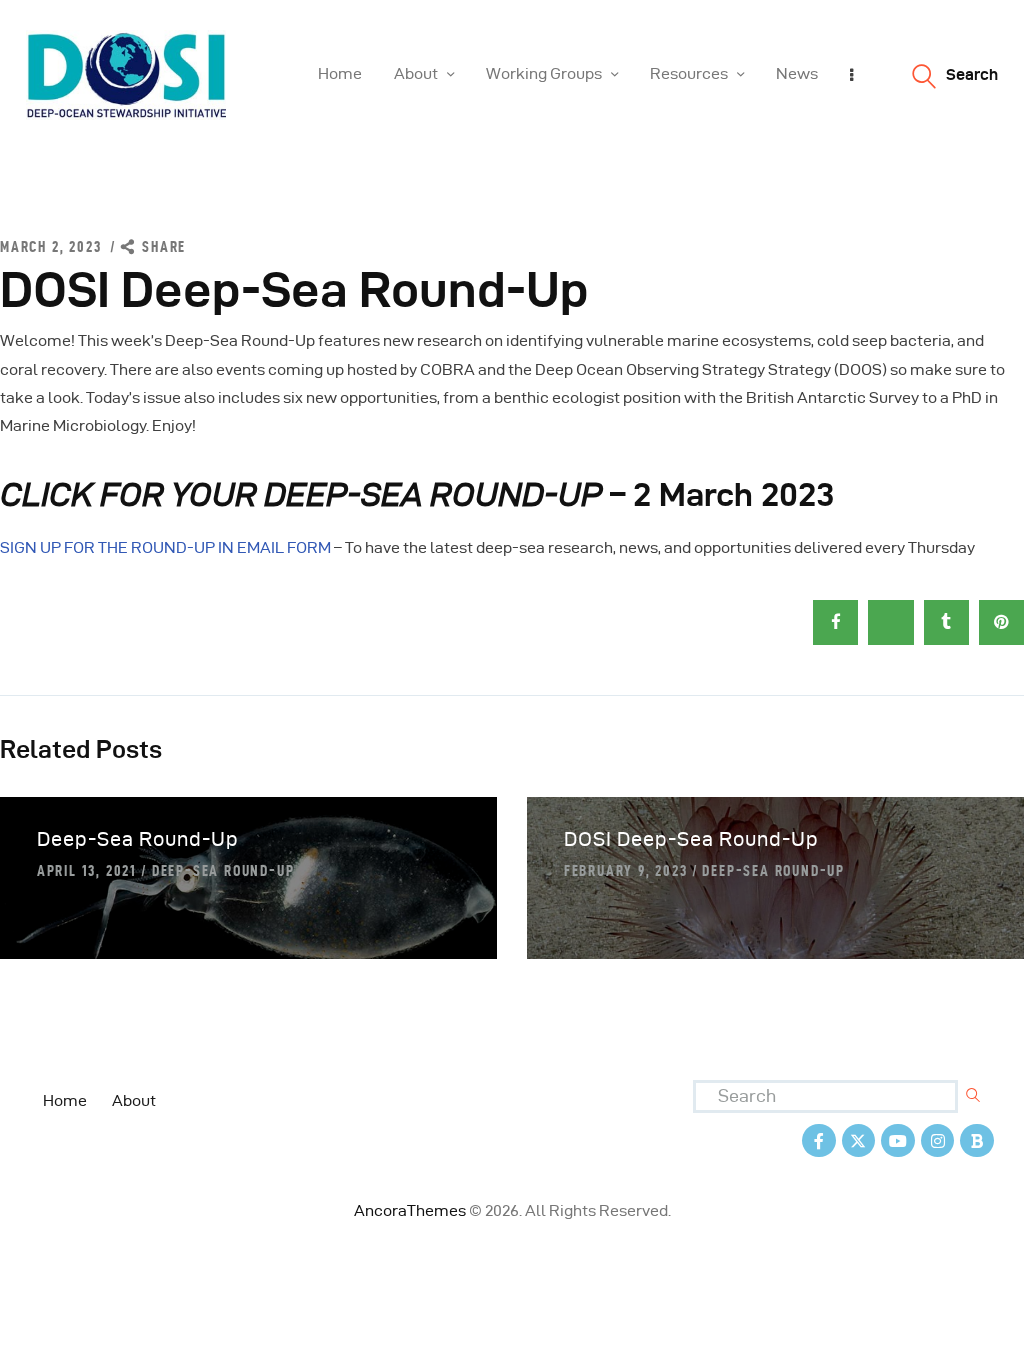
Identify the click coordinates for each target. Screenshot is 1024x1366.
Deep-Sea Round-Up (138, 839)
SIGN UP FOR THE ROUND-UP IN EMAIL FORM (165, 547)
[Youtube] (898, 1141)
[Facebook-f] (819, 1141)
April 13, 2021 (87, 870)
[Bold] (977, 1141)
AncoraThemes (410, 1210)
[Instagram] (938, 1141)
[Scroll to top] (984, 1346)
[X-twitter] (859, 1141)
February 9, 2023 (626, 870)
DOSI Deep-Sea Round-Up (691, 839)
